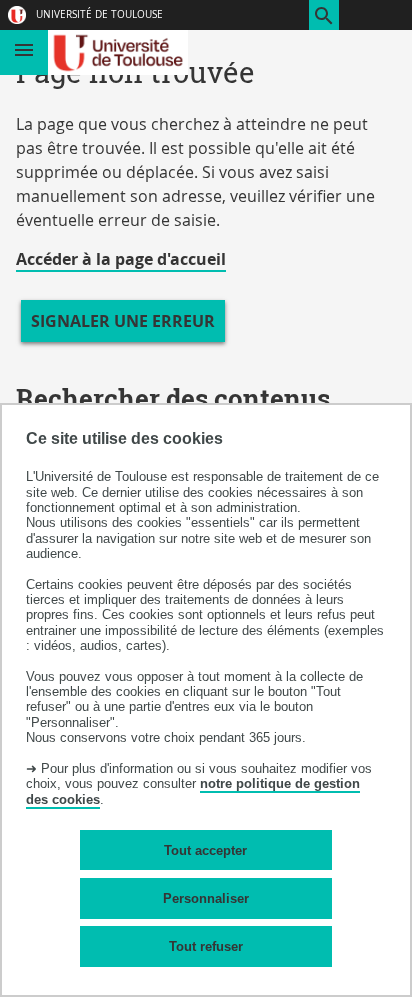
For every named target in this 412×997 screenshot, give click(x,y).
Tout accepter (205, 850)
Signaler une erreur (123, 321)
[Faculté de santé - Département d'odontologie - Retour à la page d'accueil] (118, 52)
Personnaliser (206, 898)
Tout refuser (206, 946)
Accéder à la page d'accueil (121, 259)
